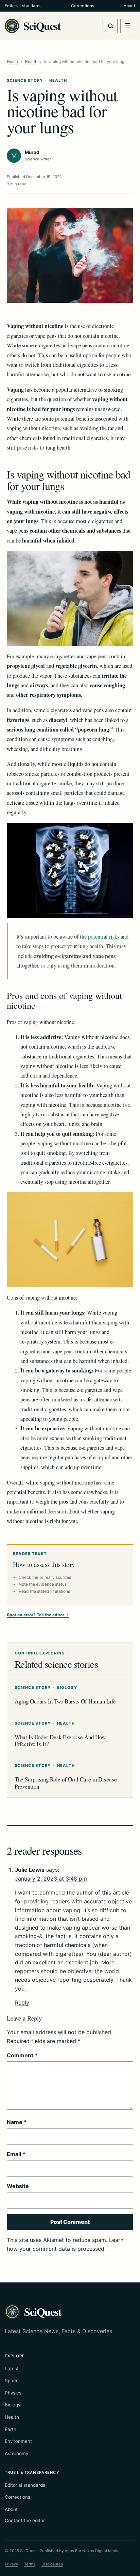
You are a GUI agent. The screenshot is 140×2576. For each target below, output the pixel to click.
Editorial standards (23, 6)
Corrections (83, 6)
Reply (22, 2002)
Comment (22, 2055)
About (129, 6)
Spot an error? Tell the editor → (38, 1615)
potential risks (104, 937)
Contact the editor (25, 2520)
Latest (12, 2369)
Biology (13, 2405)
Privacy (11, 2564)
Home (12, 62)
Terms (30, 2564)
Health (31, 62)
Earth (11, 2429)
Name (17, 2122)
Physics (13, 2393)
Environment (18, 2441)
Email (16, 2154)
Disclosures (52, 2564)
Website (18, 2186)
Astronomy (16, 2453)
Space (12, 2381)
